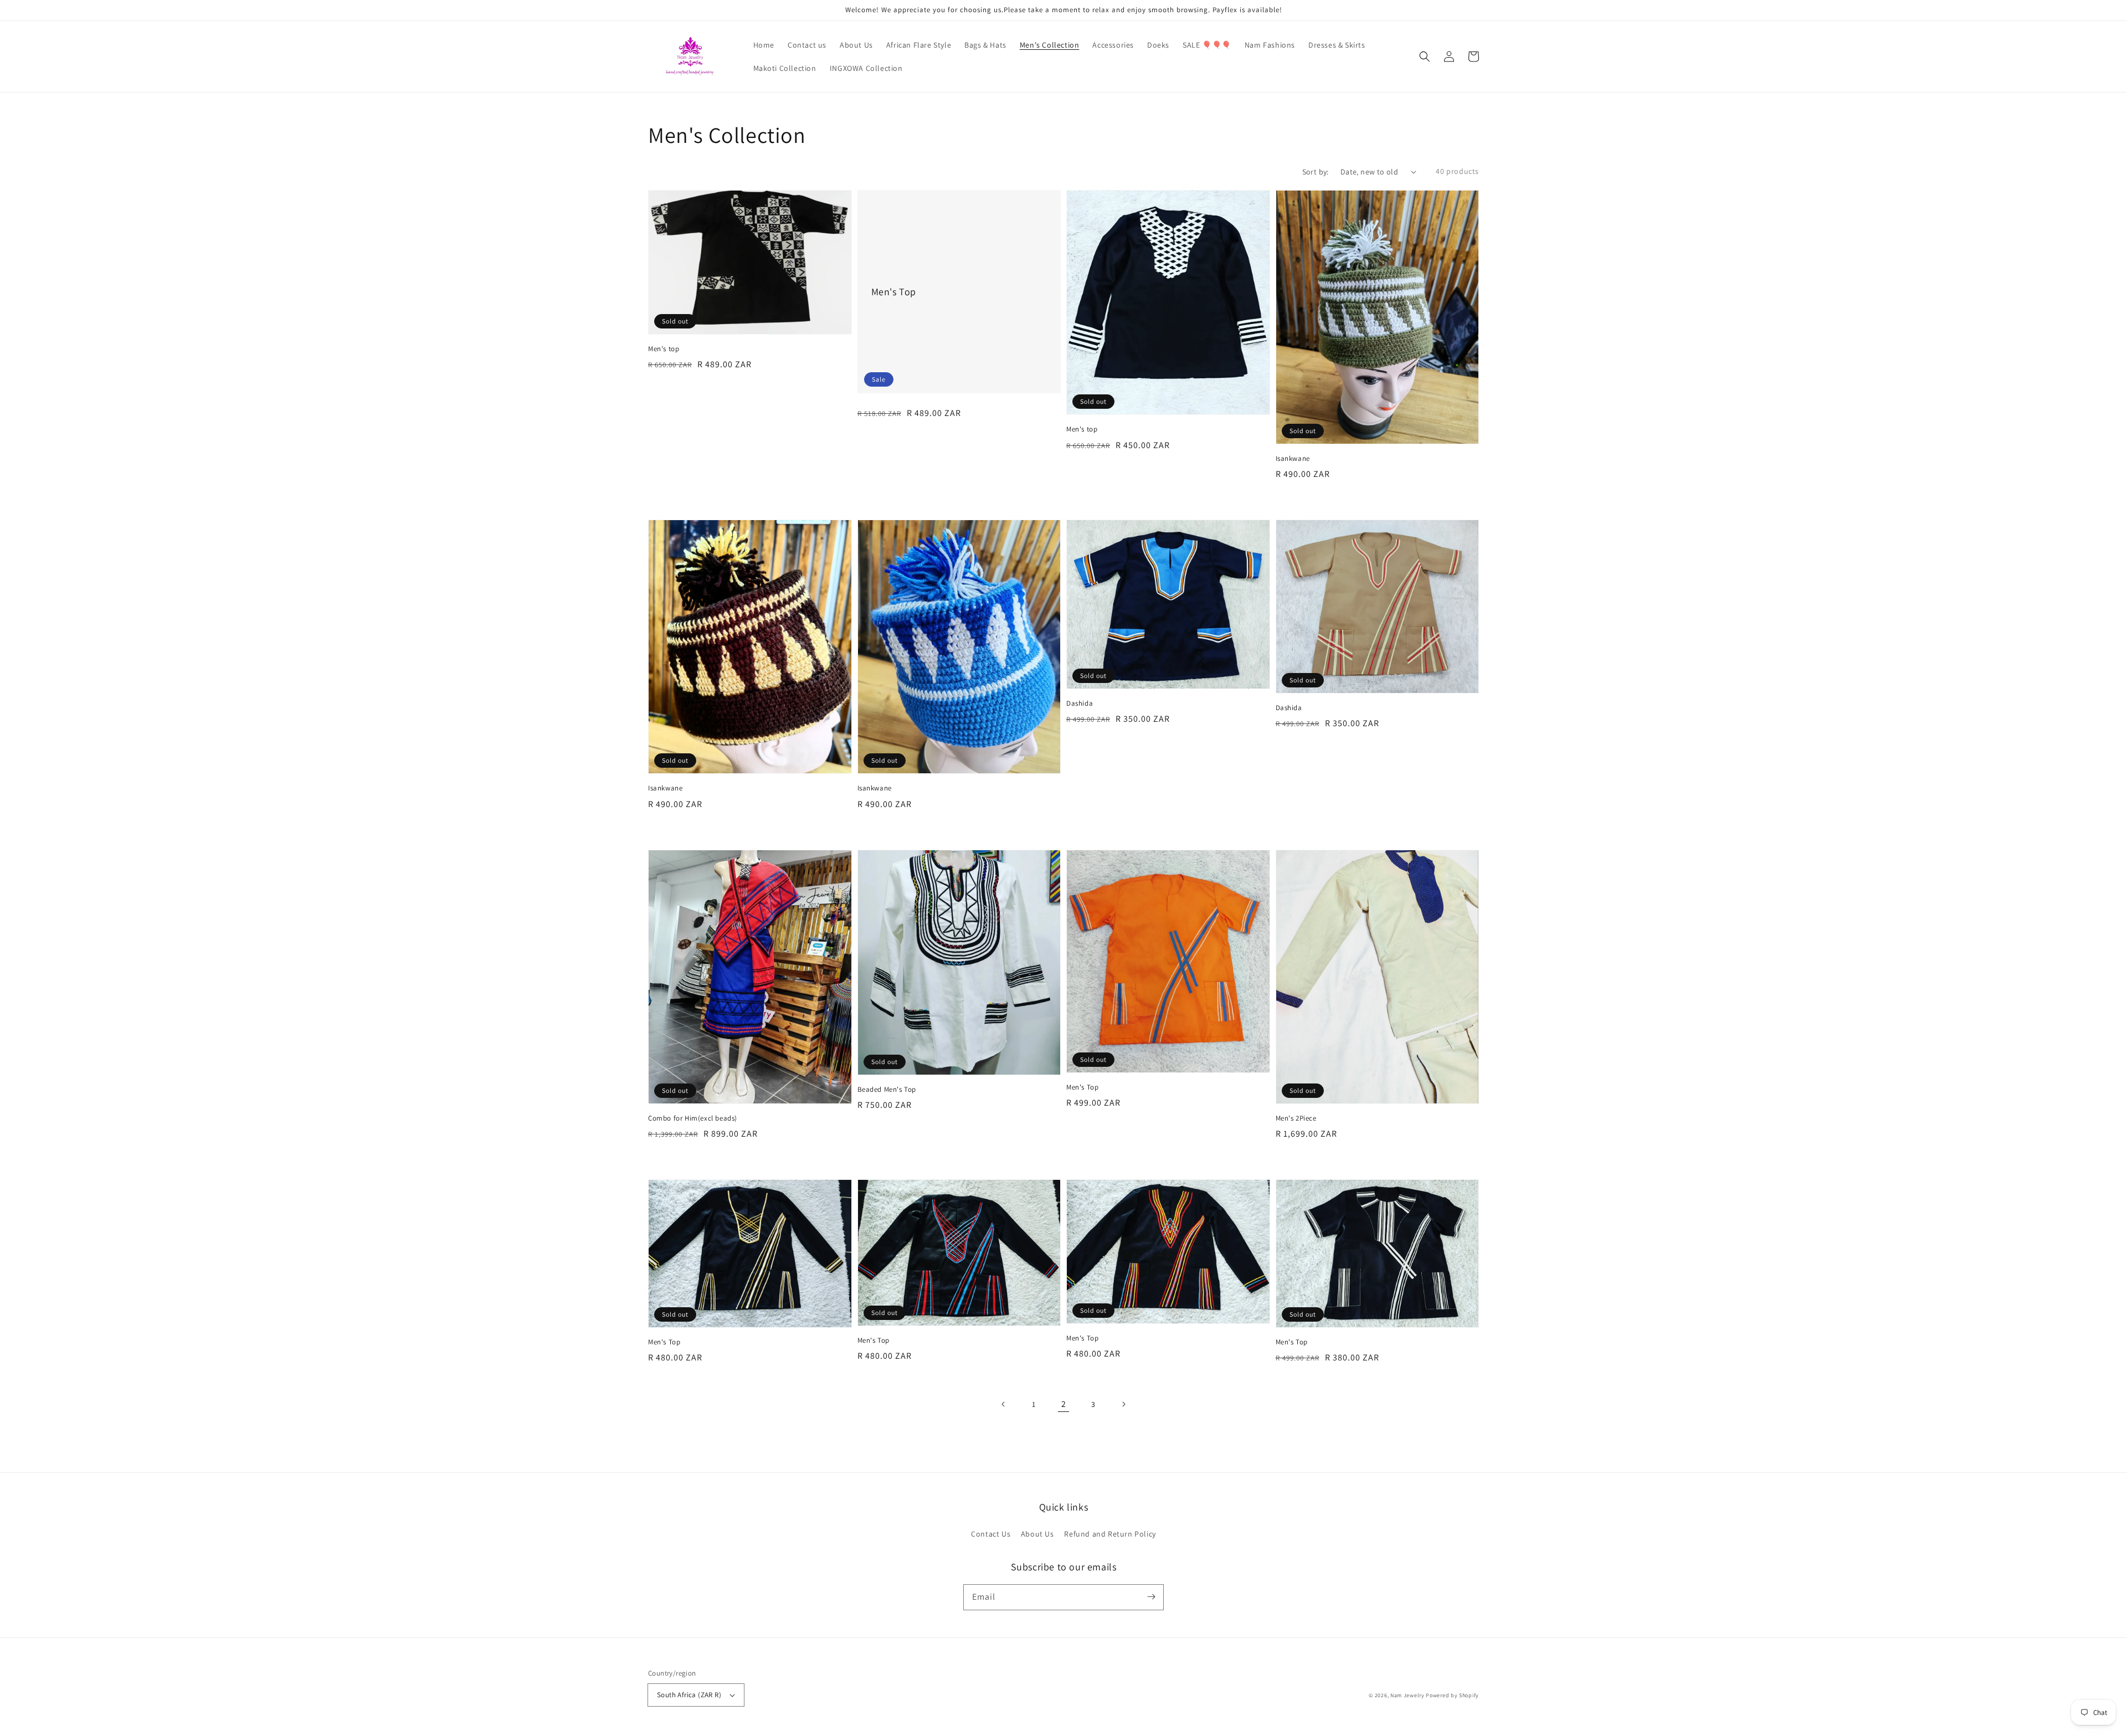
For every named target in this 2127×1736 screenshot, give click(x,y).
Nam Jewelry (1408, 1695)
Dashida (1080, 703)
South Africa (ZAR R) (689, 1695)
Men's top (664, 349)
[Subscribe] (1151, 1597)
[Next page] (1123, 1404)
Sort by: (1316, 172)
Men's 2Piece (1296, 1118)
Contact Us (991, 1534)
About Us (1037, 1534)
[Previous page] (1004, 1404)
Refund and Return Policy (1110, 1534)
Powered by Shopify (1452, 1695)
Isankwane (1293, 458)
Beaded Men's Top (887, 1089)
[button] (1425, 57)
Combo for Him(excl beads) (693, 1118)
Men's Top (894, 292)
